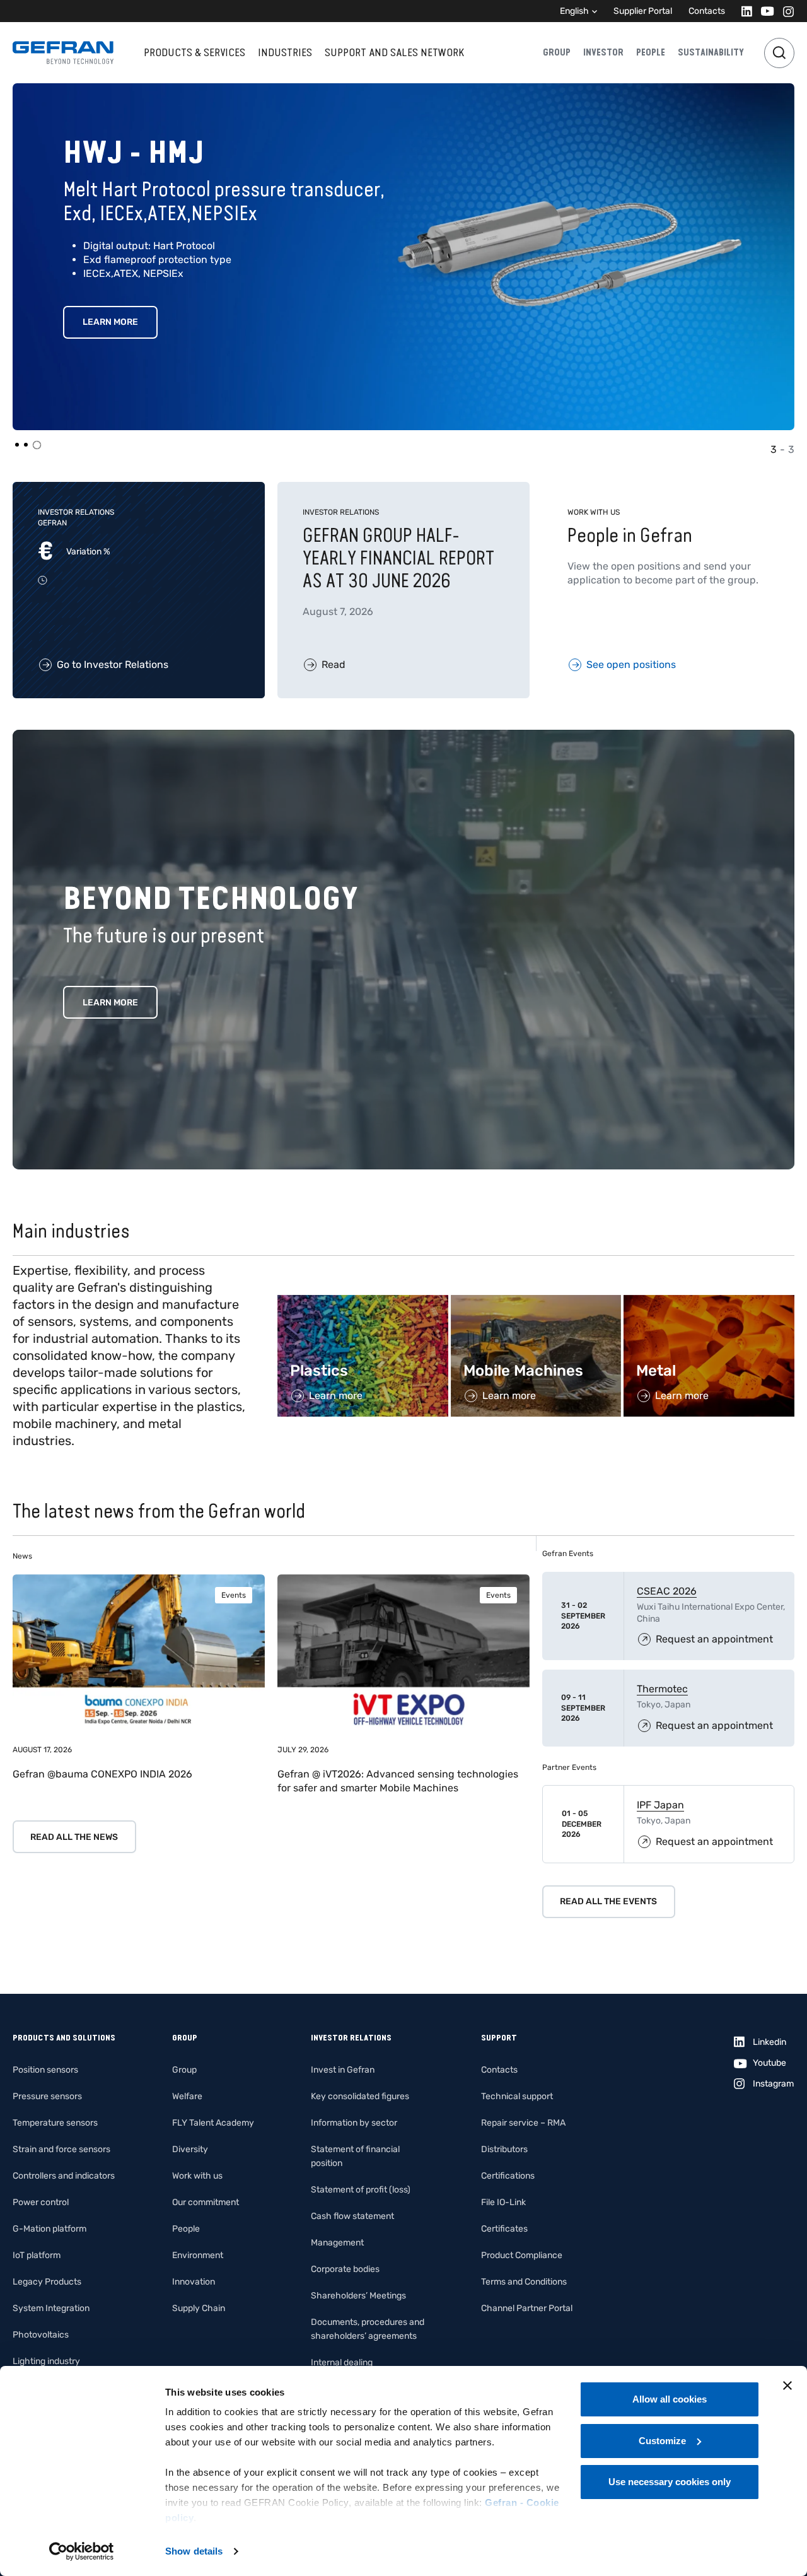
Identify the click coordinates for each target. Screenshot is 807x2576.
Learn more (110, 1003)
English (574, 11)
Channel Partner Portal (527, 2308)
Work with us (197, 2176)
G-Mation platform (49, 2229)
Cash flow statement (352, 2216)
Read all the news (74, 1837)
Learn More (116, 298)
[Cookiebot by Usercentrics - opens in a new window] (82, 2551)
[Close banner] (787, 2386)
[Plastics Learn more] (363, 1302)
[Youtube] (764, 11)
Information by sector (354, 2123)
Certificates (504, 2229)
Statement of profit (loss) (361, 2190)
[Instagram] (785, 11)
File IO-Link (503, 2202)
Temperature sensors (55, 2123)
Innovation (194, 2282)
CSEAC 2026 (667, 1591)
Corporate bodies (345, 2269)
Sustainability (711, 52)
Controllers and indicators (64, 2176)
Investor (603, 52)
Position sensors (45, 2070)
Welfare (187, 2096)
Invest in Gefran (343, 2070)
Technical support (517, 2096)
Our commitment (206, 2202)
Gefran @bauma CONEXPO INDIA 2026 (102, 1774)
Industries (285, 52)
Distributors (504, 2149)
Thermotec (662, 1689)
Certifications (508, 2176)
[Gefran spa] (63, 53)
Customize (662, 2441)
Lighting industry (46, 2361)
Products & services (194, 52)
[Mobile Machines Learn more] (536, 1302)
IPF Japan (660, 1805)
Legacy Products (47, 2282)
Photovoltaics (41, 2335)
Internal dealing (342, 2362)
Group (557, 52)
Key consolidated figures (360, 2096)
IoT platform (37, 2255)
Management (337, 2243)
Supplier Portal (643, 11)
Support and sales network (394, 52)
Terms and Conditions (524, 2282)
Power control (41, 2202)
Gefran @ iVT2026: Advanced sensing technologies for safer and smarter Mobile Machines (398, 1781)
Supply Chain (199, 2308)
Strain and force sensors (61, 2149)
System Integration (51, 2308)
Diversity (190, 2149)
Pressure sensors (47, 2096)
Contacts (707, 11)
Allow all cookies (670, 2399)
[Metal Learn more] (709, 1302)
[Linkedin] (743, 11)
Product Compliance (522, 2255)
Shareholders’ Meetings (358, 2296)
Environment (198, 2255)
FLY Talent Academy (213, 2123)
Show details (194, 2551)
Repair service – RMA (523, 2123)
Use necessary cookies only (670, 2482)
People (651, 52)
